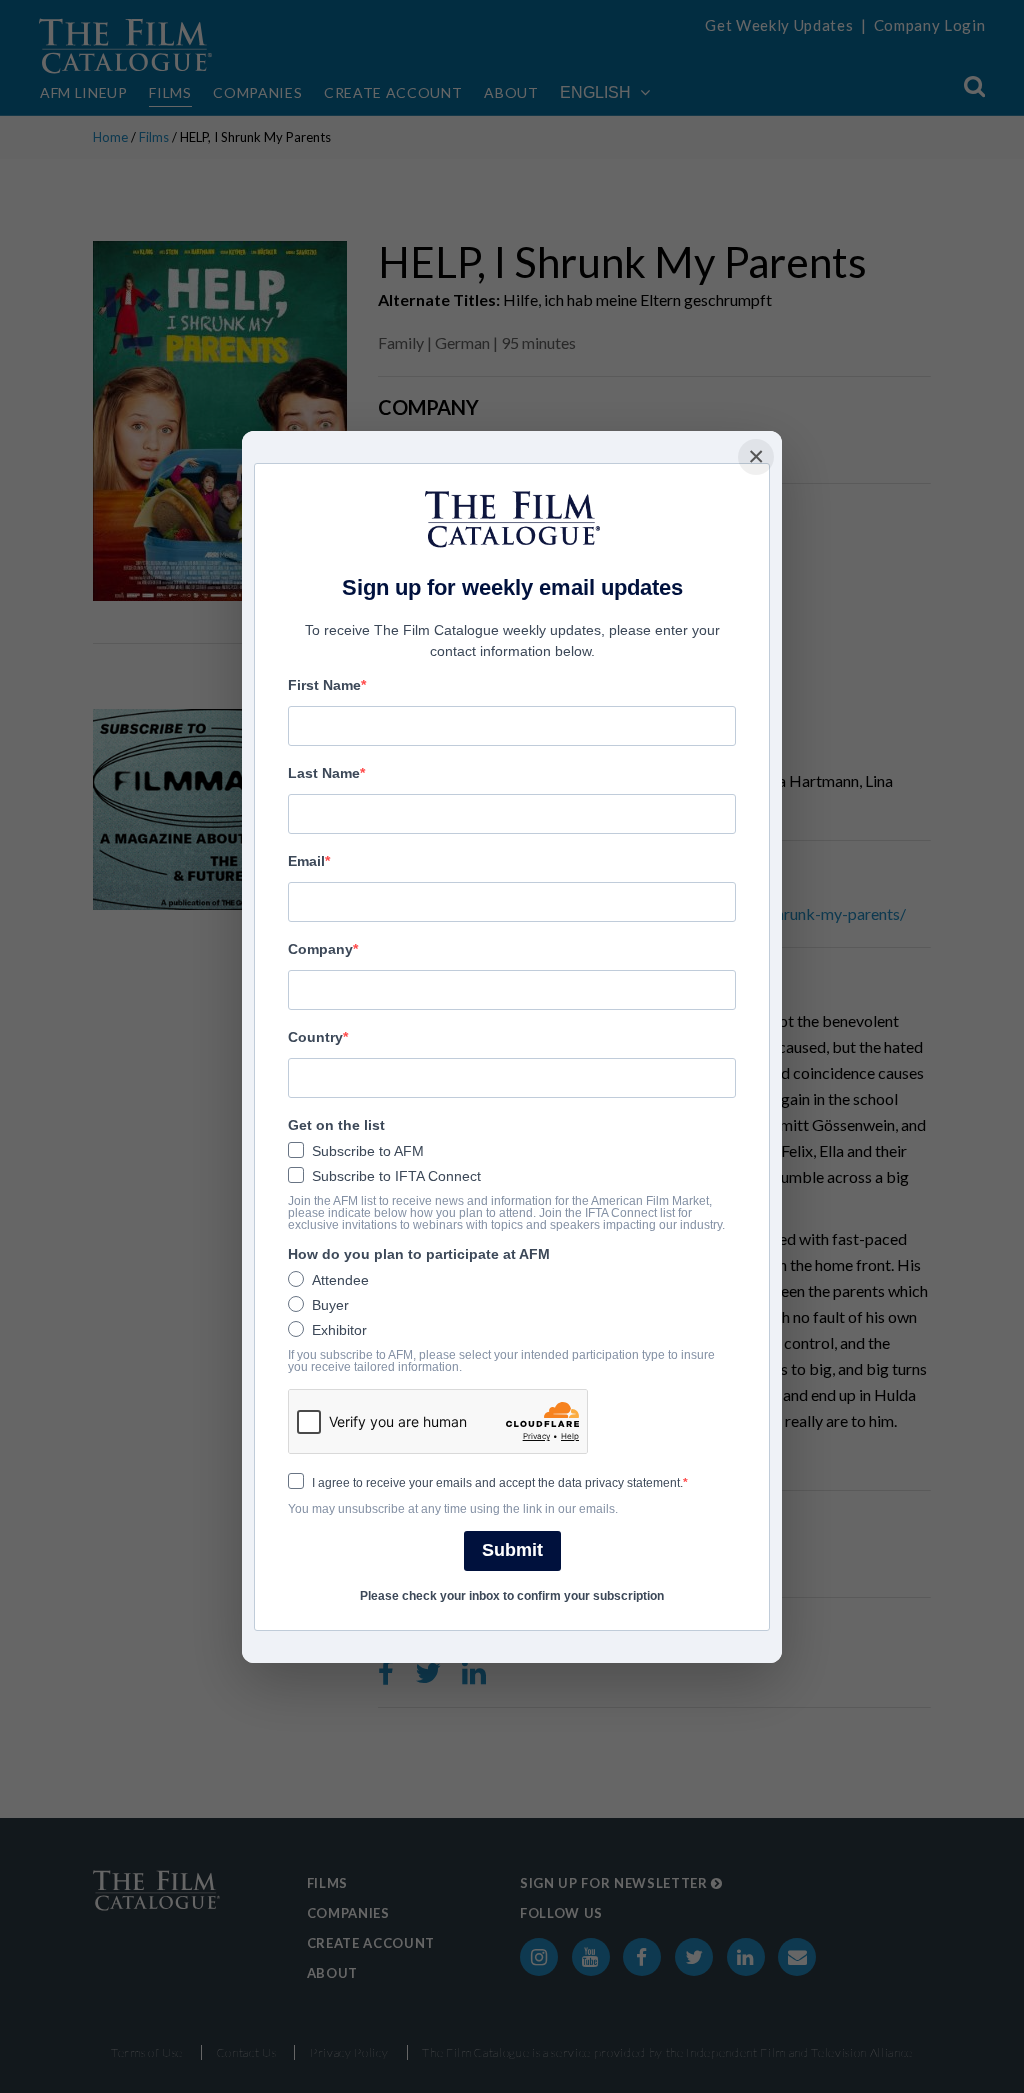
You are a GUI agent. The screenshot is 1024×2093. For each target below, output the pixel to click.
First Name (324, 685)
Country (315, 1037)
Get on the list (336, 1125)
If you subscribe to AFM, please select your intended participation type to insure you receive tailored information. (501, 1361)
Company (320, 949)
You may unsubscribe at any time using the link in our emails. (453, 1509)
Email (306, 861)
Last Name (324, 773)
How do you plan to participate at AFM (419, 1254)
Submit (512, 1550)
